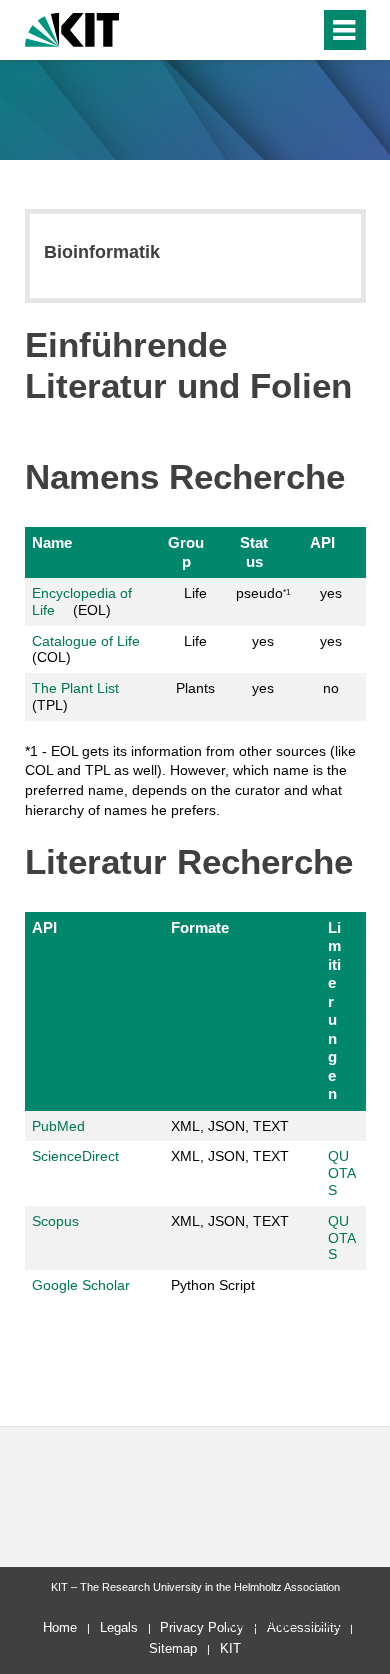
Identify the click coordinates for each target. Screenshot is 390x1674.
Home (60, 1627)
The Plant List (77, 688)
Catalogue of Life (86, 641)
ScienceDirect (75, 1156)
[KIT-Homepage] (72, 27)
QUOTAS (342, 1173)
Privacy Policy (202, 1627)
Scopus (55, 1221)
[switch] (268, 30)
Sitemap (173, 1648)
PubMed (58, 1126)
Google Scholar (81, 1285)
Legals (119, 1627)
